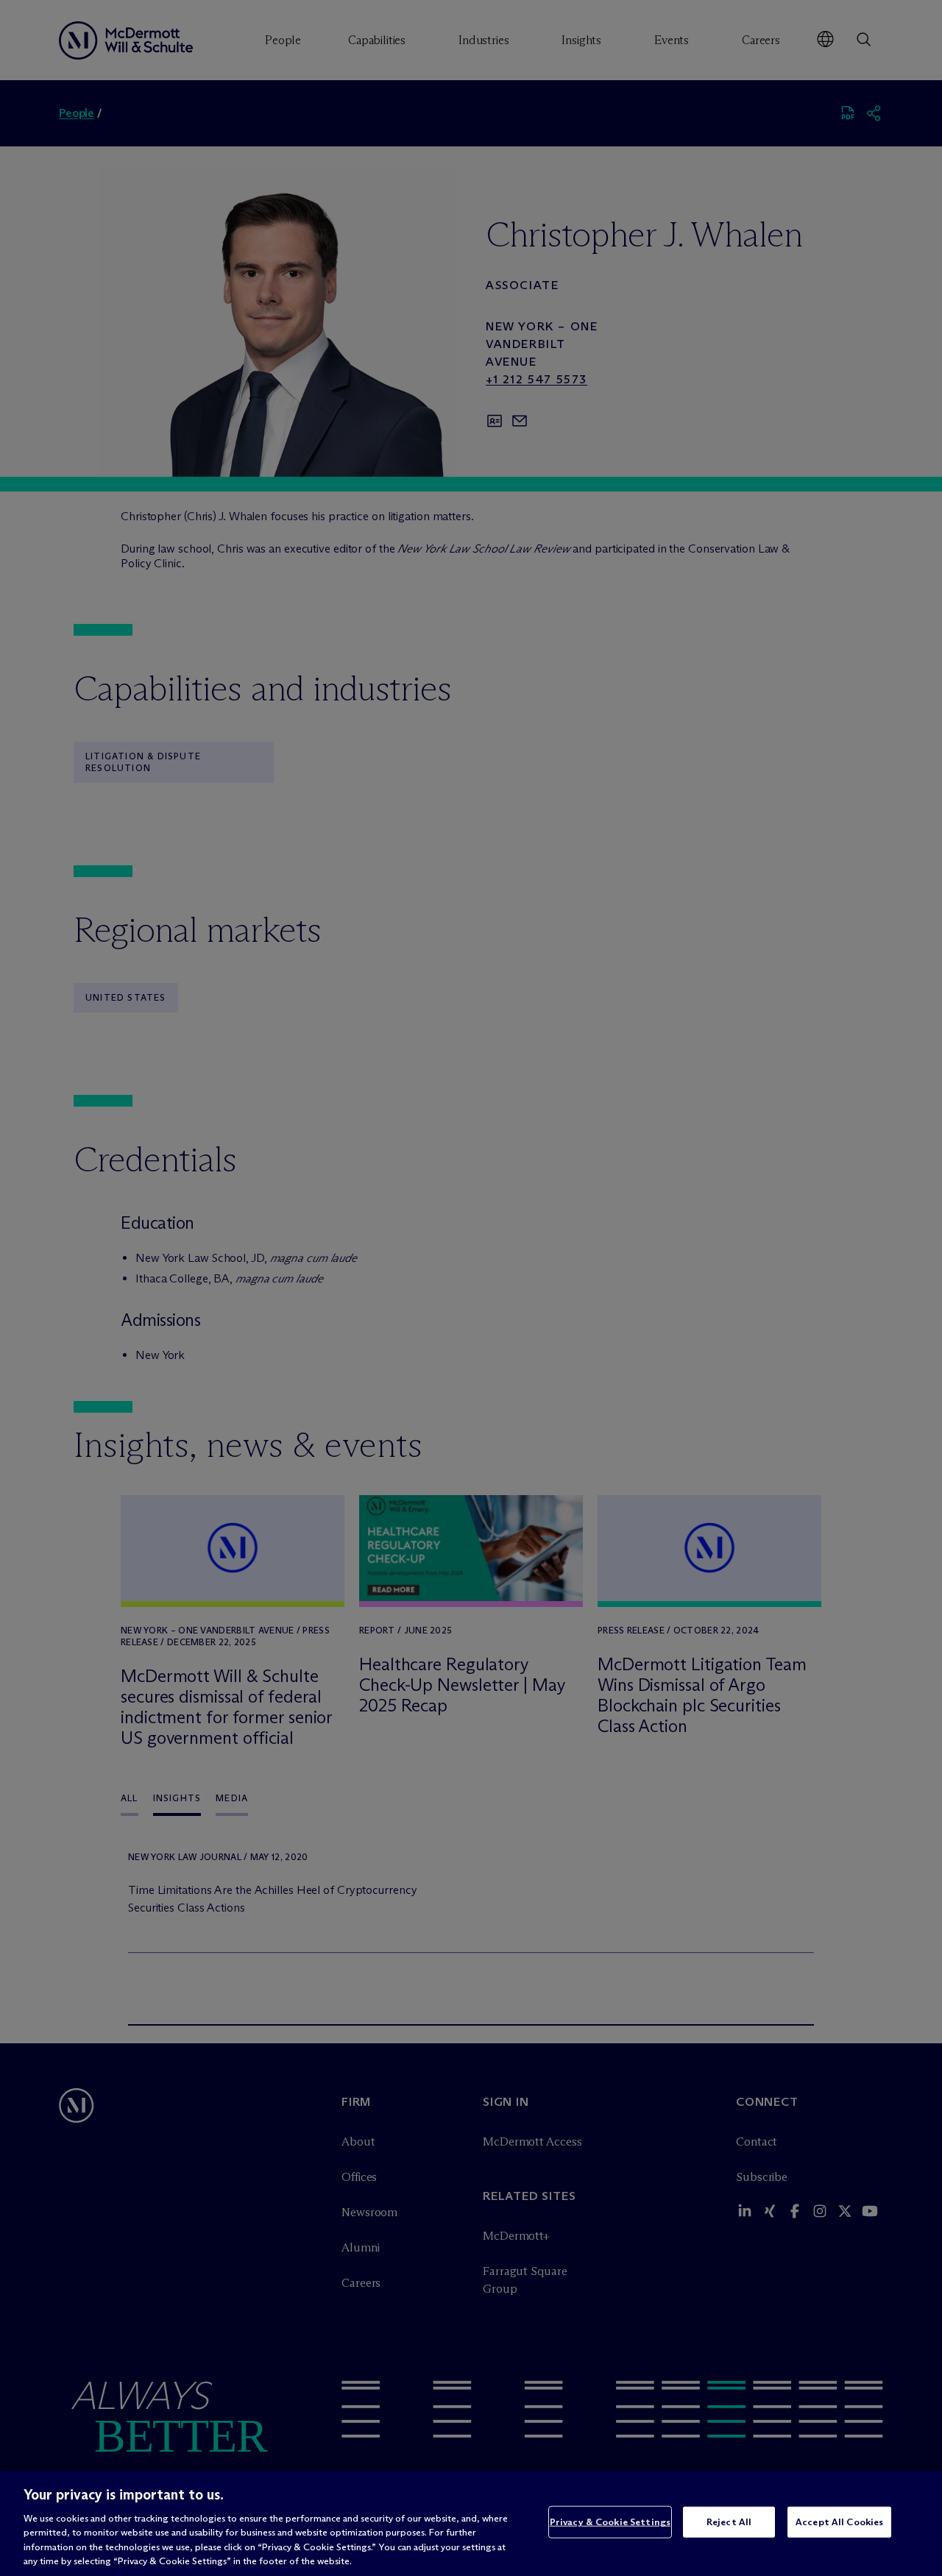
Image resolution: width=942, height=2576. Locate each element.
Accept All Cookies (839, 2522)
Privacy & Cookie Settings (610, 2522)
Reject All (729, 2522)
